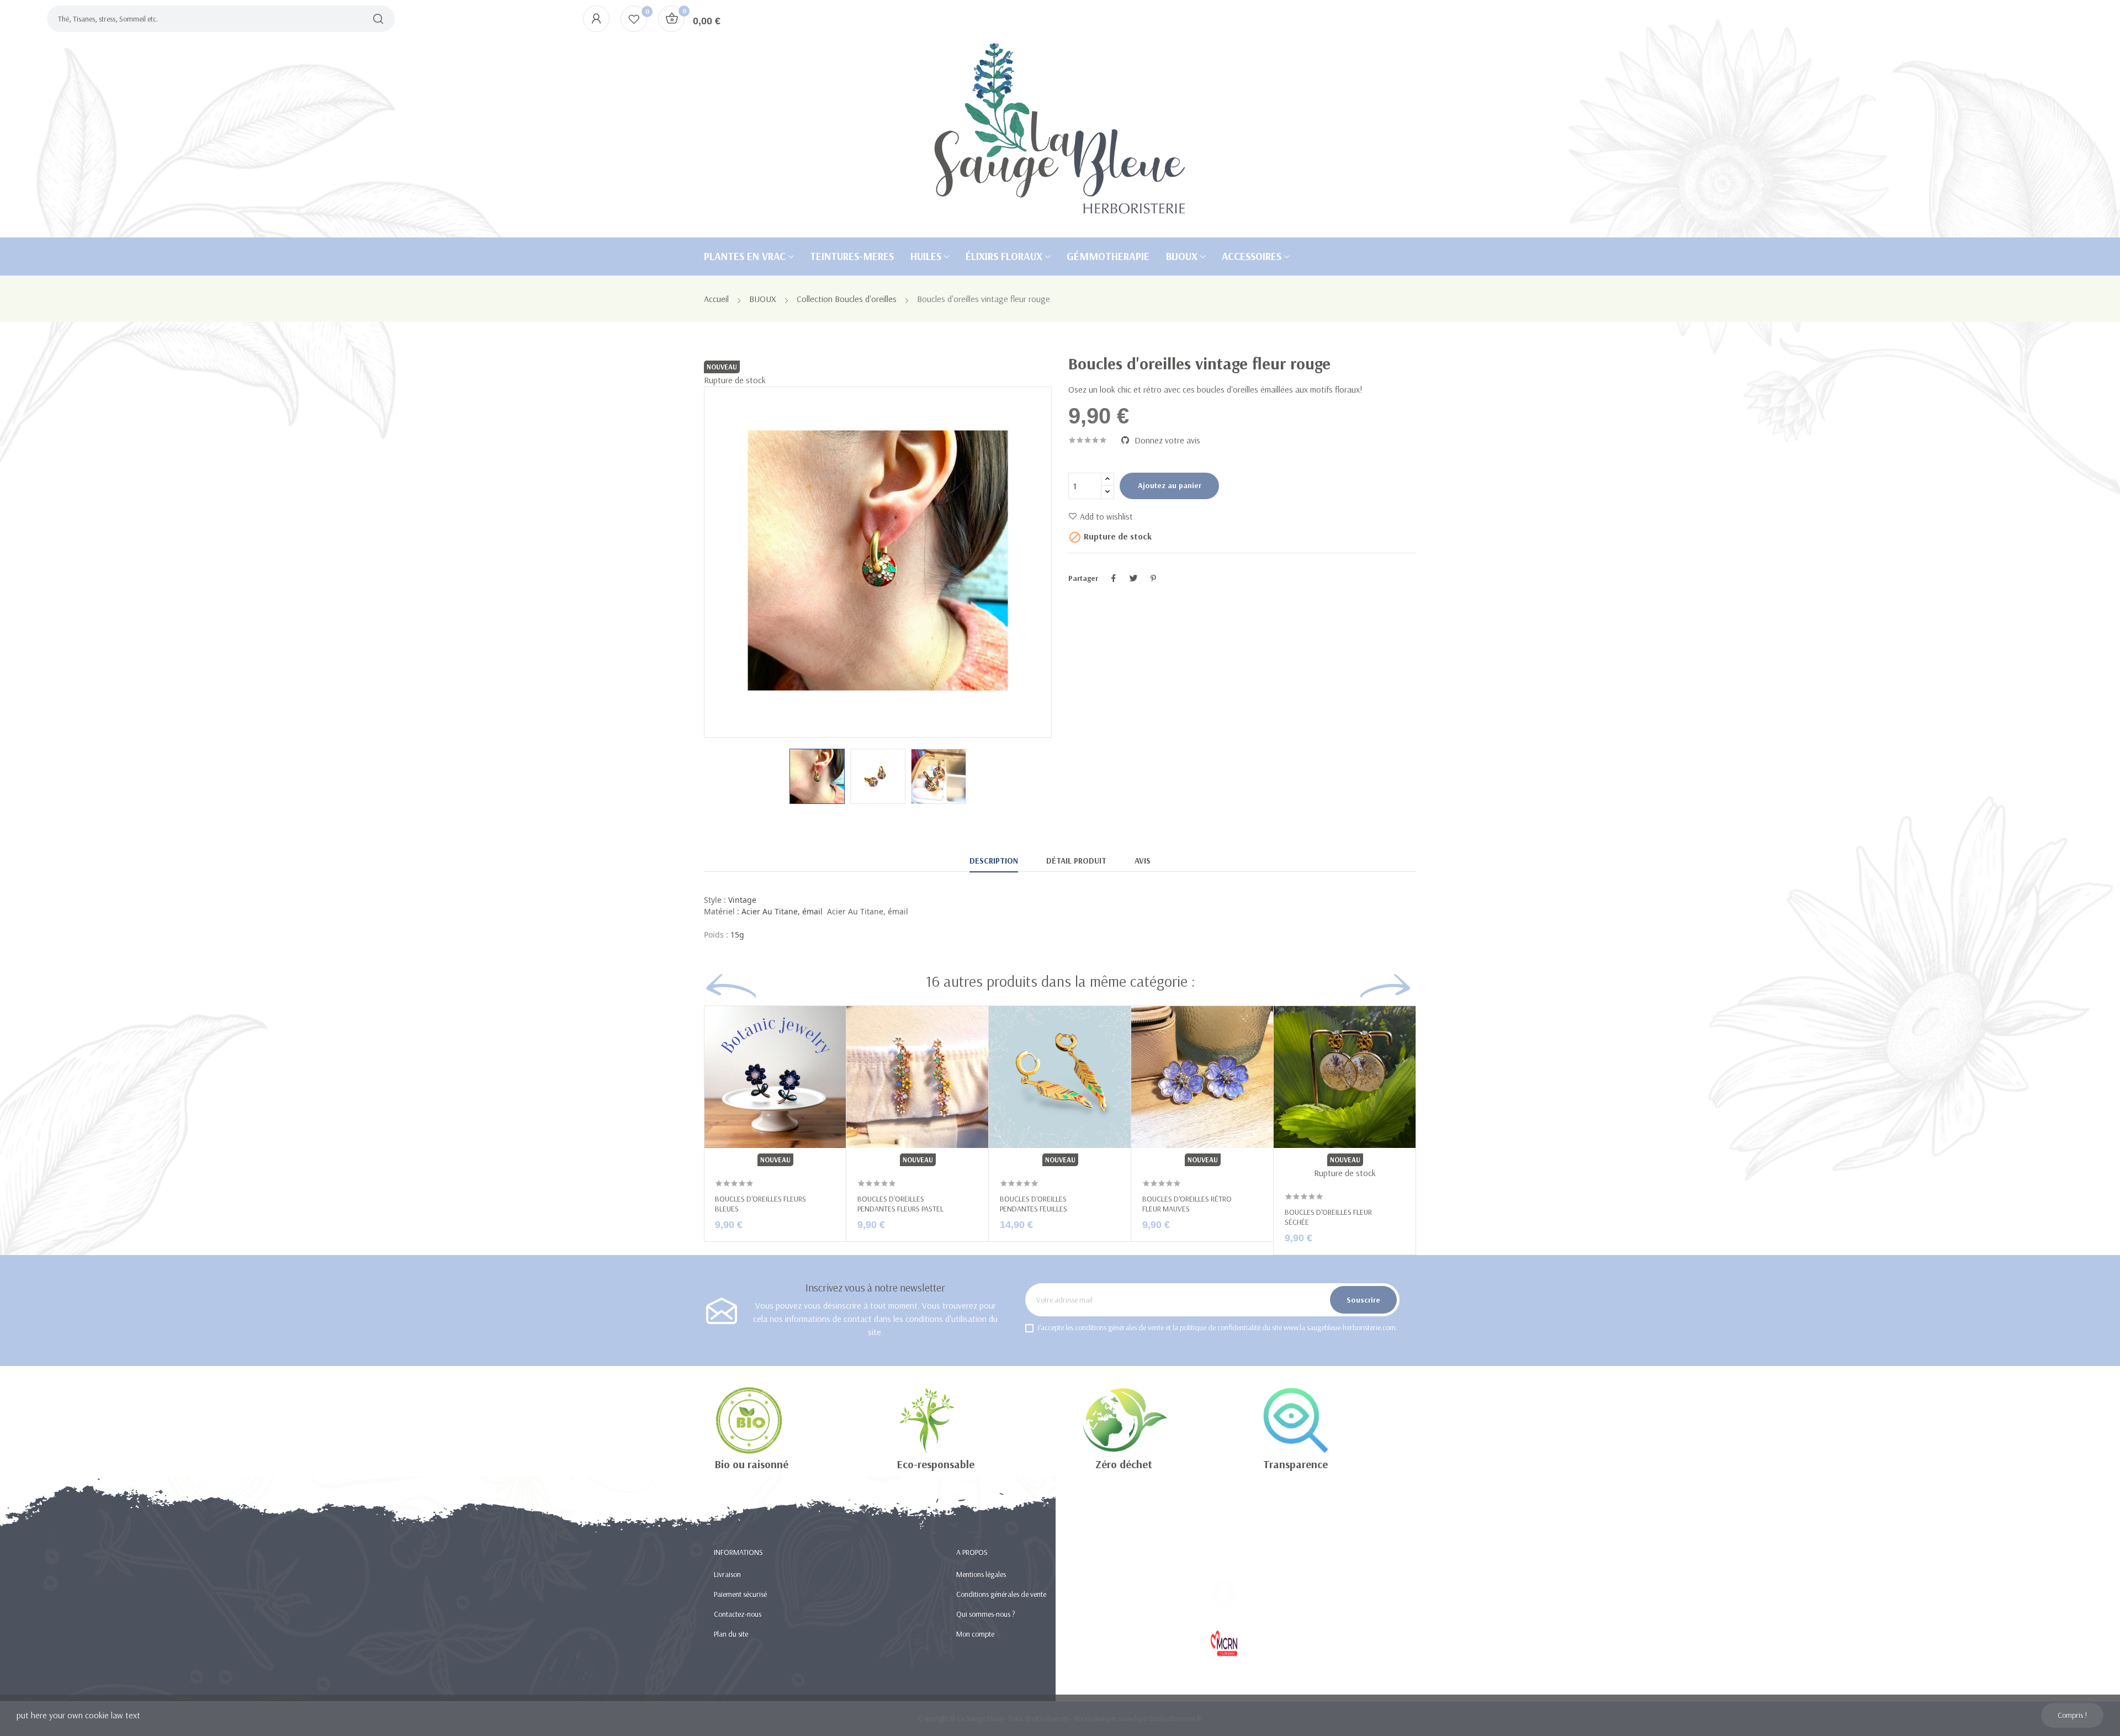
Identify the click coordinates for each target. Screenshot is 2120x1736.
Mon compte (975, 1634)
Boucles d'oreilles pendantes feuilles (1033, 1204)
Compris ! (2072, 1715)
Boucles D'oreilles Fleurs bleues (760, 1204)
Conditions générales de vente (1001, 1594)
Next (1013, 562)
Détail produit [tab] (1076, 861)
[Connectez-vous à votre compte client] (596, 19)
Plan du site (731, 1634)
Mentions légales (981, 1574)
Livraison (727, 1574)
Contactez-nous (738, 1614)
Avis (1143, 861)
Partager (1114, 578)
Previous (743, 562)
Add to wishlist (1106, 516)
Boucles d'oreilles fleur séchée (1328, 1217)
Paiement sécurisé (740, 1594)
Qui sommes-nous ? (986, 1614)
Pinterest (1153, 578)
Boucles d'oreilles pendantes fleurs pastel (900, 1204)
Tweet (1133, 578)
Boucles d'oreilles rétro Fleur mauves (1187, 1204)
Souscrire (1363, 1300)
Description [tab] (994, 861)
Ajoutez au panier (1170, 485)
